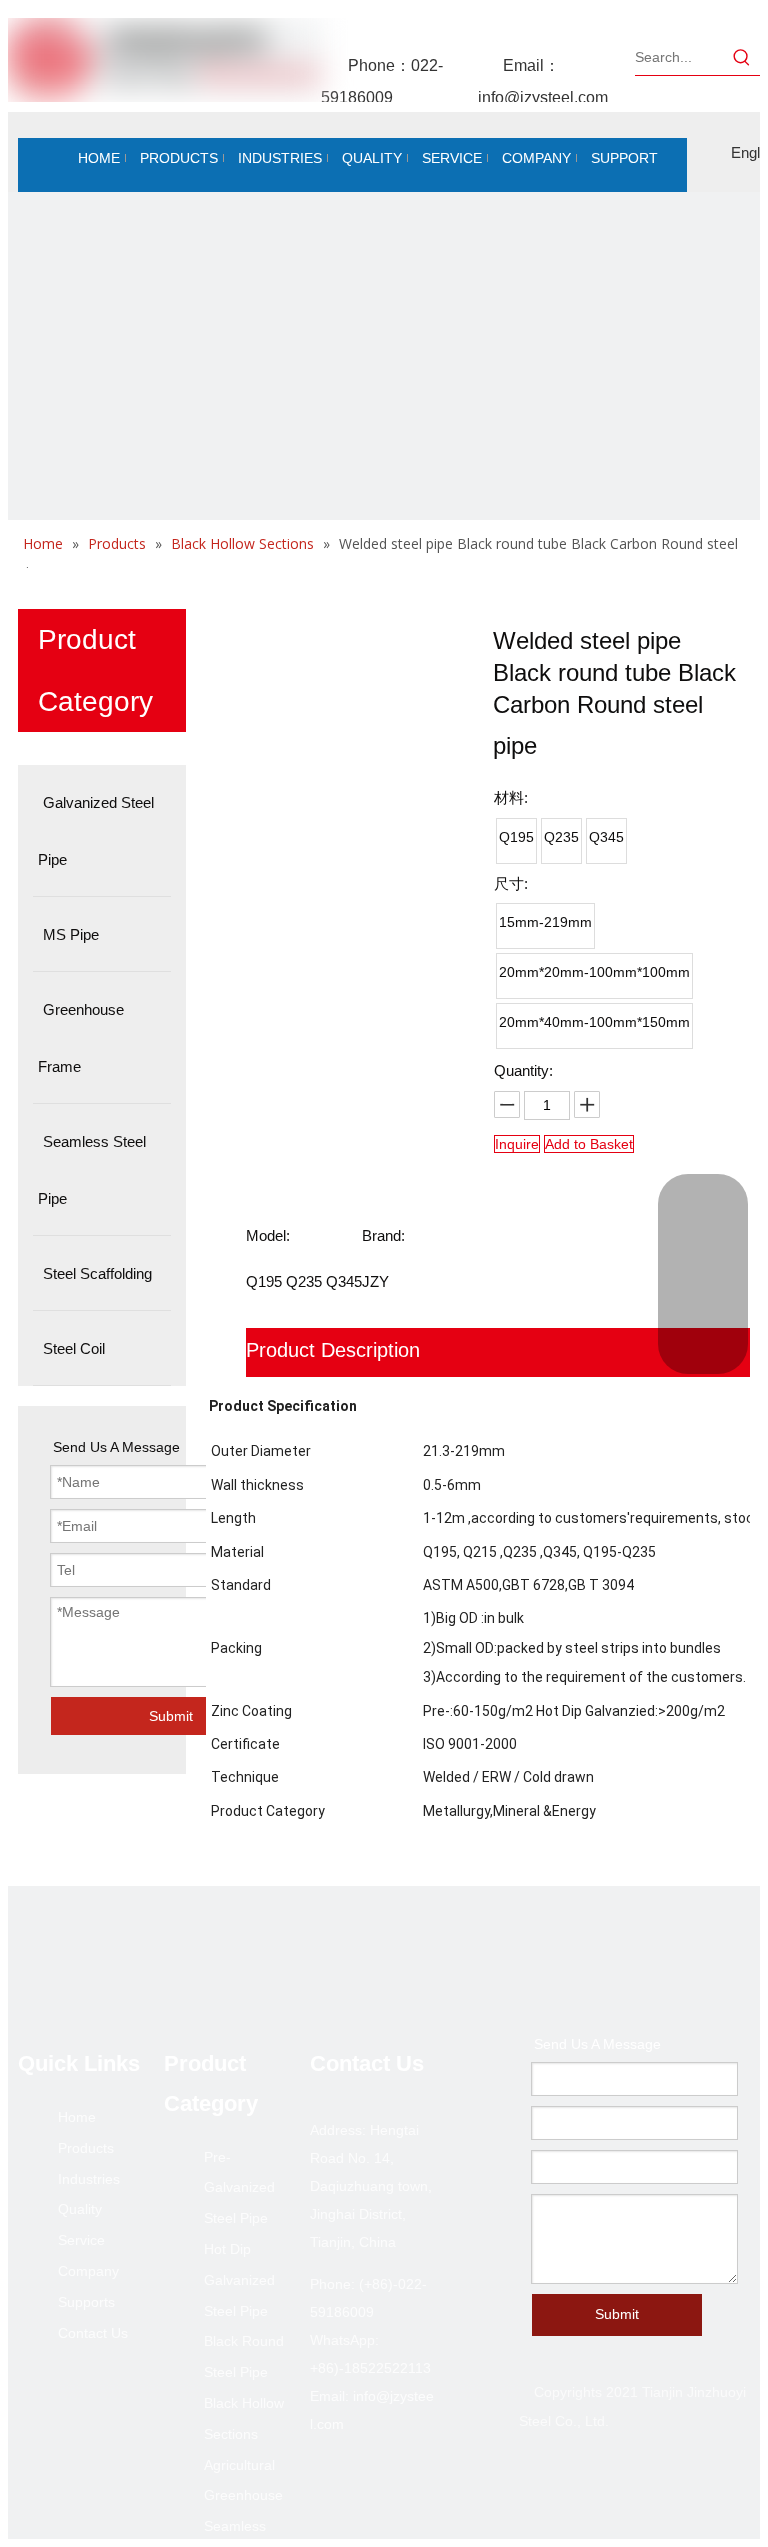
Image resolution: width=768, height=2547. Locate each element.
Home (77, 2117)
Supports (86, 2302)
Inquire (517, 1144)
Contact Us (93, 2333)
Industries (89, 2179)
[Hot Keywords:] (742, 57)
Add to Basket (589, 1144)
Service (81, 2240)
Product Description (333, 1350)
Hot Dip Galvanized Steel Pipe (239, 2280)
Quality (80, 2209)
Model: (268, 1235)
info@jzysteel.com (543, 97)
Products (86, 2148)
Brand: (383, 1235)
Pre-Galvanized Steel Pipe (239, 2188)
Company (88, 2271)
